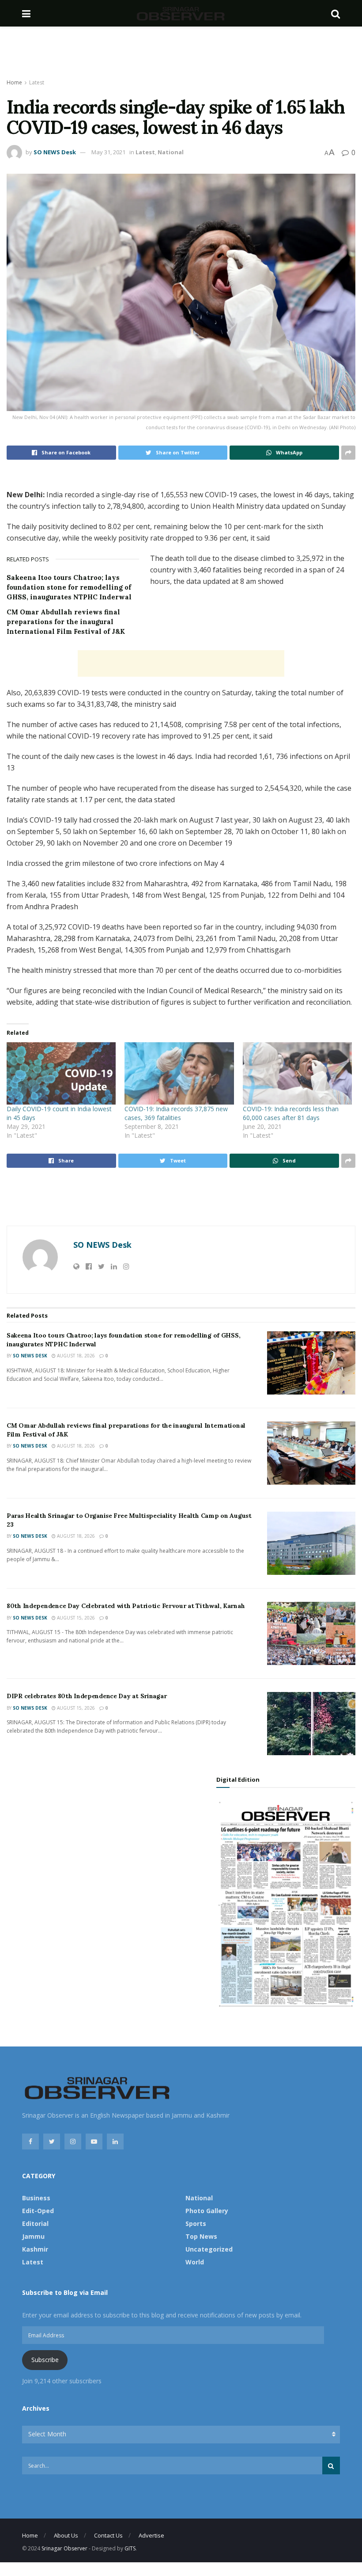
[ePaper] (286, 1903)
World (195, 2262)
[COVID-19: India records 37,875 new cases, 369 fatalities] (179, 1073)
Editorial (35, 2224)
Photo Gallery (207, 2211)
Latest (37, 82)
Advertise (151, 2535)
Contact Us (108, 2535)
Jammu (33, 2236)
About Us (66, 2535)
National (171, 152)
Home (14, 82)
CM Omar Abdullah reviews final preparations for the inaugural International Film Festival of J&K (66, 622)
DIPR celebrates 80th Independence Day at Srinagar (87, 1696)
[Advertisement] (181, 53)
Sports (196, 2224)
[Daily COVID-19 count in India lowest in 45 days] (61, 1073)
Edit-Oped (38, 2211)
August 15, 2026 (75, 1618)
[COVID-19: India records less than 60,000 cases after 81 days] (297, 1073)
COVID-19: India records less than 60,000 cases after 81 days (291, 1113)
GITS (130, 2548)
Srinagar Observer (64, 2548)
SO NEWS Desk (55, 152)
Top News (201, 2236)
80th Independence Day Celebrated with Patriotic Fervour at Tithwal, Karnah (126, 1606)
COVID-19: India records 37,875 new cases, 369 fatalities (176, 1113)
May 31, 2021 (108, 152)
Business (36, 2198)
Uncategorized (209, 2249)
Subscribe (45, 2360)
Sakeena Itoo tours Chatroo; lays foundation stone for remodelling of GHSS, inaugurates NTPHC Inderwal (69, 587)
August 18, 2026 (75, 1356)
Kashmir (35, 2249)
